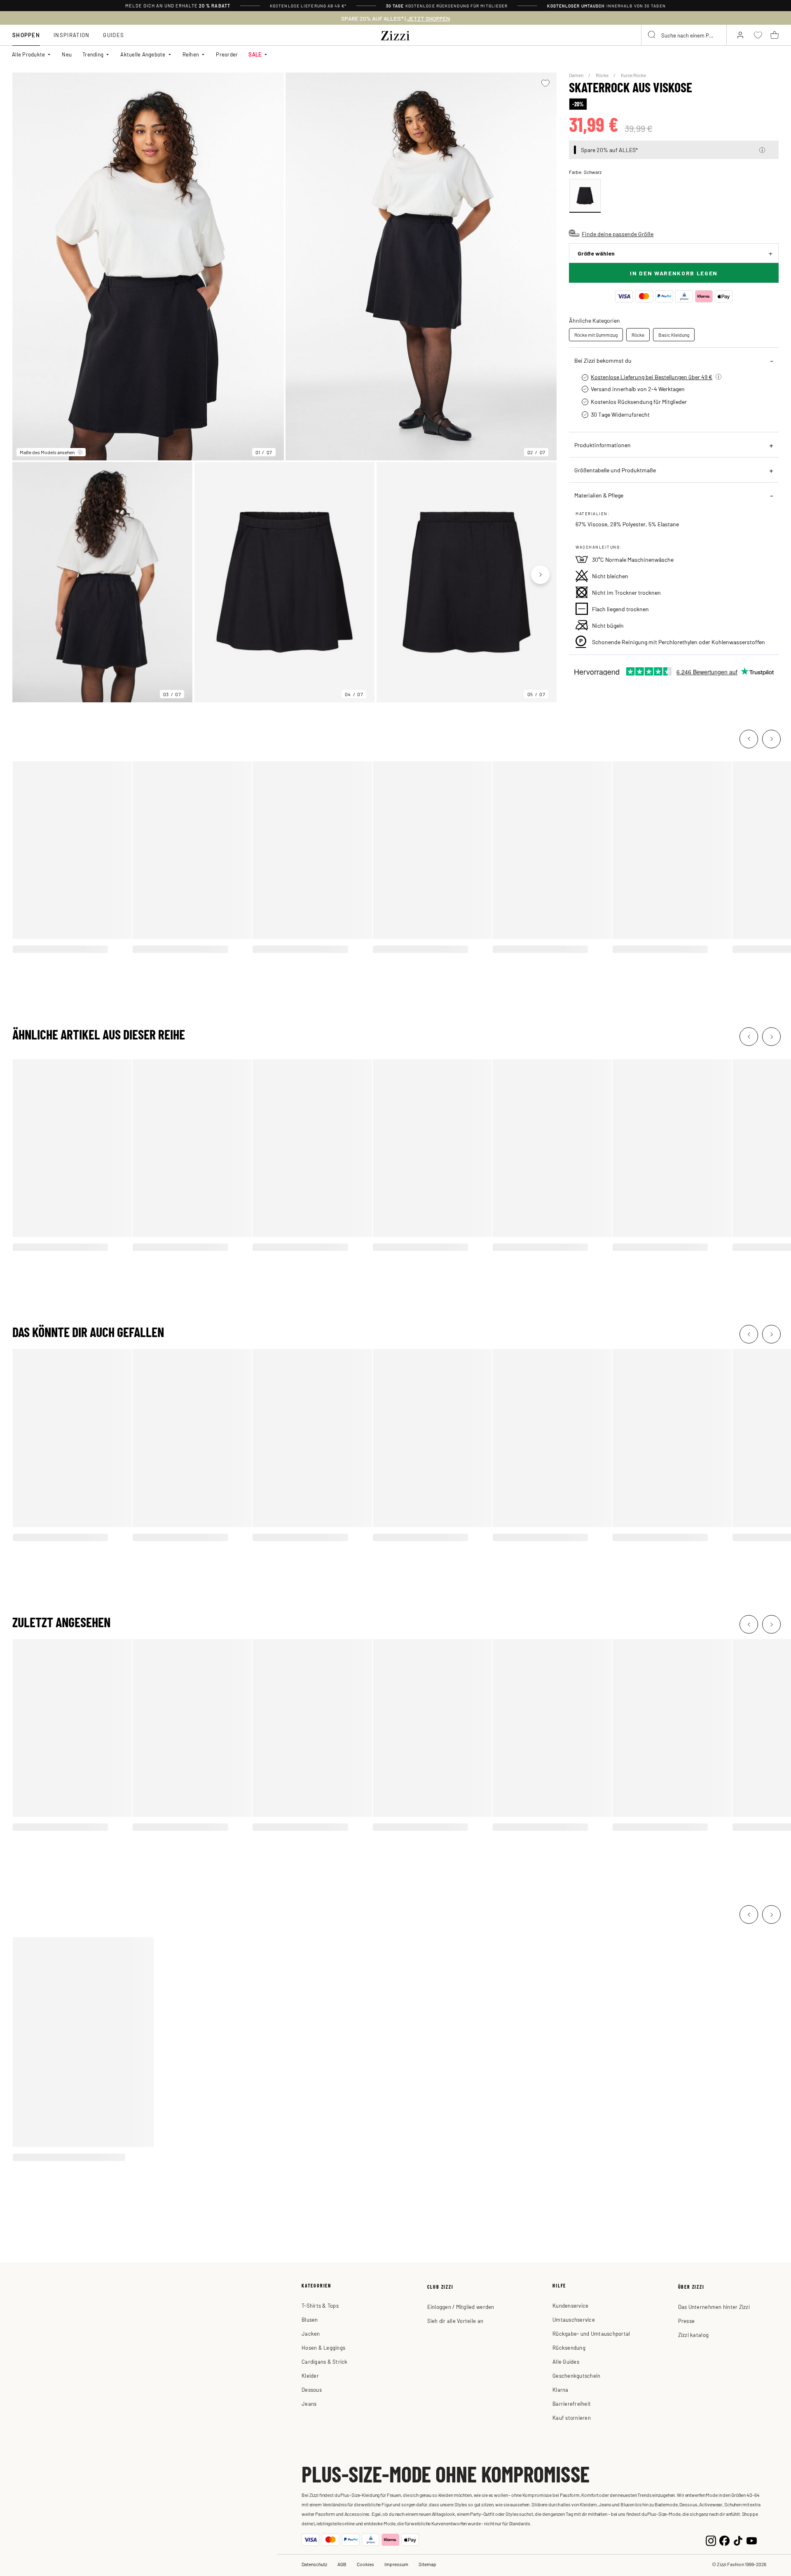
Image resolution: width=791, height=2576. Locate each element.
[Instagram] (711, 2540)
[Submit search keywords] (652, 35)
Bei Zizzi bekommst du (603, 360)
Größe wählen (596, 253)
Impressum (396, 2564)
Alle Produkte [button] (28, 54)
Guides (114, 35)
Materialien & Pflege (599, 495)
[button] (762, 150)
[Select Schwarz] (585, 196)
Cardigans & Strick (325, 2361)
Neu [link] (67, 54)
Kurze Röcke (633, 75)
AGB (342, 2564)
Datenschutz (314, 2564)
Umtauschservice (574, 2319)
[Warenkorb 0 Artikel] (775, 35)
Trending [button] (93, 54)
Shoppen (26, 35)
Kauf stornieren (572, 2418)
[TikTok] (738, 2540)
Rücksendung (569, 2347)
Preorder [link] (227, 54)
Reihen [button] (191, 54)
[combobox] (684, 35)
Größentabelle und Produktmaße (615, 470)
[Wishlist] (545, 83)
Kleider (310, 2375)
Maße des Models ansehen (47, 452)
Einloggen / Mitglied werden (461, 2307)
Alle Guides (566, 2361)
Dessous (312, 2389)
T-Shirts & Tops (320, 2305)
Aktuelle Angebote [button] (143, 54)
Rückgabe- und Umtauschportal (591, 2333)
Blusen (310, 2319)
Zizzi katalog (693, 2335)
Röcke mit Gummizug (596, 335)
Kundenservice (570, 2305)
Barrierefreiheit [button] (572, 2404)
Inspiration (71, 35)
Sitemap (427, 2564)
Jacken (311, 2333)
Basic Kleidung (674, 335)
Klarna (560, 2389)
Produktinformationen (603, 445)
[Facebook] (724, 2540)
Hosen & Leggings (323, 2347)
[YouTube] (752, 2540)
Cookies (365, 2564)
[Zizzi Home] (395, 34)
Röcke (603, 75)
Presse (687, 2321)
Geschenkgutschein (576, 2375)
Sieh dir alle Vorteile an (455, 2321)
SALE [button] (255, 54)
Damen (577, 75)
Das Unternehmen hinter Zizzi (714, 2307)
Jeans (309, 2404)
